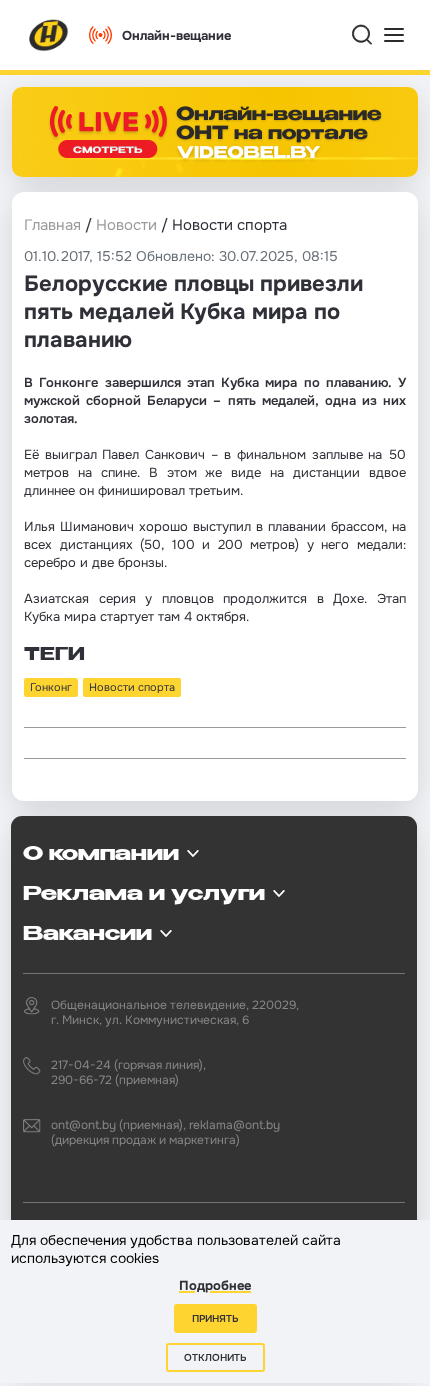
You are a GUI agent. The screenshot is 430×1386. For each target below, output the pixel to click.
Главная (52, 225)
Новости (126, 225)
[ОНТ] (49, 35)
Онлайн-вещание (176, 35)
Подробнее (215, 1285)
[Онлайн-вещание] (215, 132)
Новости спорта (132, 687)
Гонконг (51, 687)
